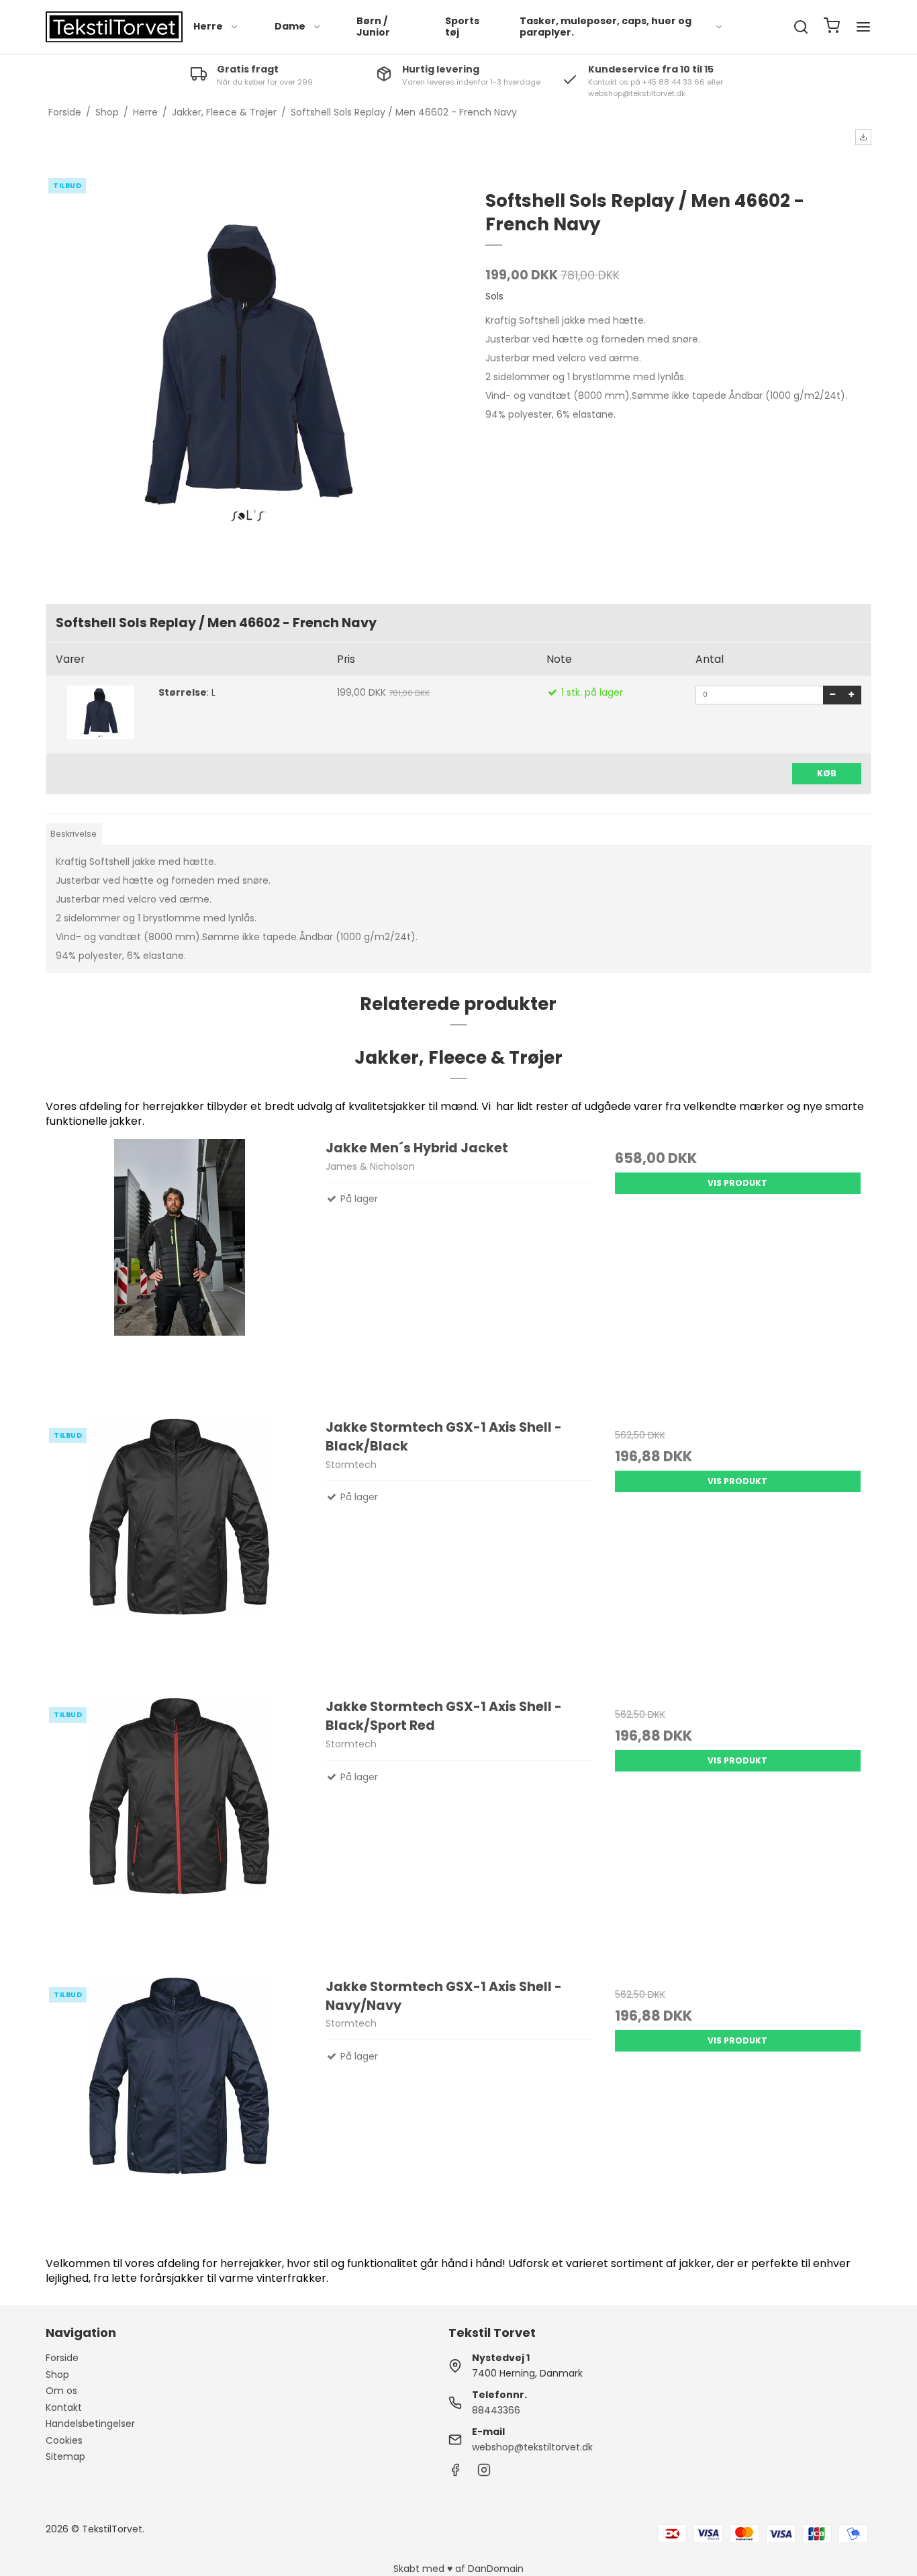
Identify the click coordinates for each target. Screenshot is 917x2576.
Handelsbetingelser (90, 2424)
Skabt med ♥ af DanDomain (458, 2569)
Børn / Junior (373, 27)
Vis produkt (737, 1183)
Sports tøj (462, 27)
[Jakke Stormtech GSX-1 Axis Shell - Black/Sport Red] (179, 1831)
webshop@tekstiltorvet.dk (532, 2447)
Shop (57, 2375)
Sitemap (65, 2456)
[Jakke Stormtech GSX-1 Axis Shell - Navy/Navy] (179, 2111)
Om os (61, 2391)
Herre (208, 26)
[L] (100, 712)
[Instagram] (484, 2473)
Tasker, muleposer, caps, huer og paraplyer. (606, 27)
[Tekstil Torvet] (114, 27)
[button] (863, 137)
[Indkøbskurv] (832, 27)
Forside (62, 2358)
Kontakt (64, 2407)
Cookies (64, 2440)
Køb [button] (827, 773)
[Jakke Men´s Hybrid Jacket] (179, 1272)
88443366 (496, 2410)
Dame (290, 26)
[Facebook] (455, 2473)
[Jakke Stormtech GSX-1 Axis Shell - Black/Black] (179, 1551)
